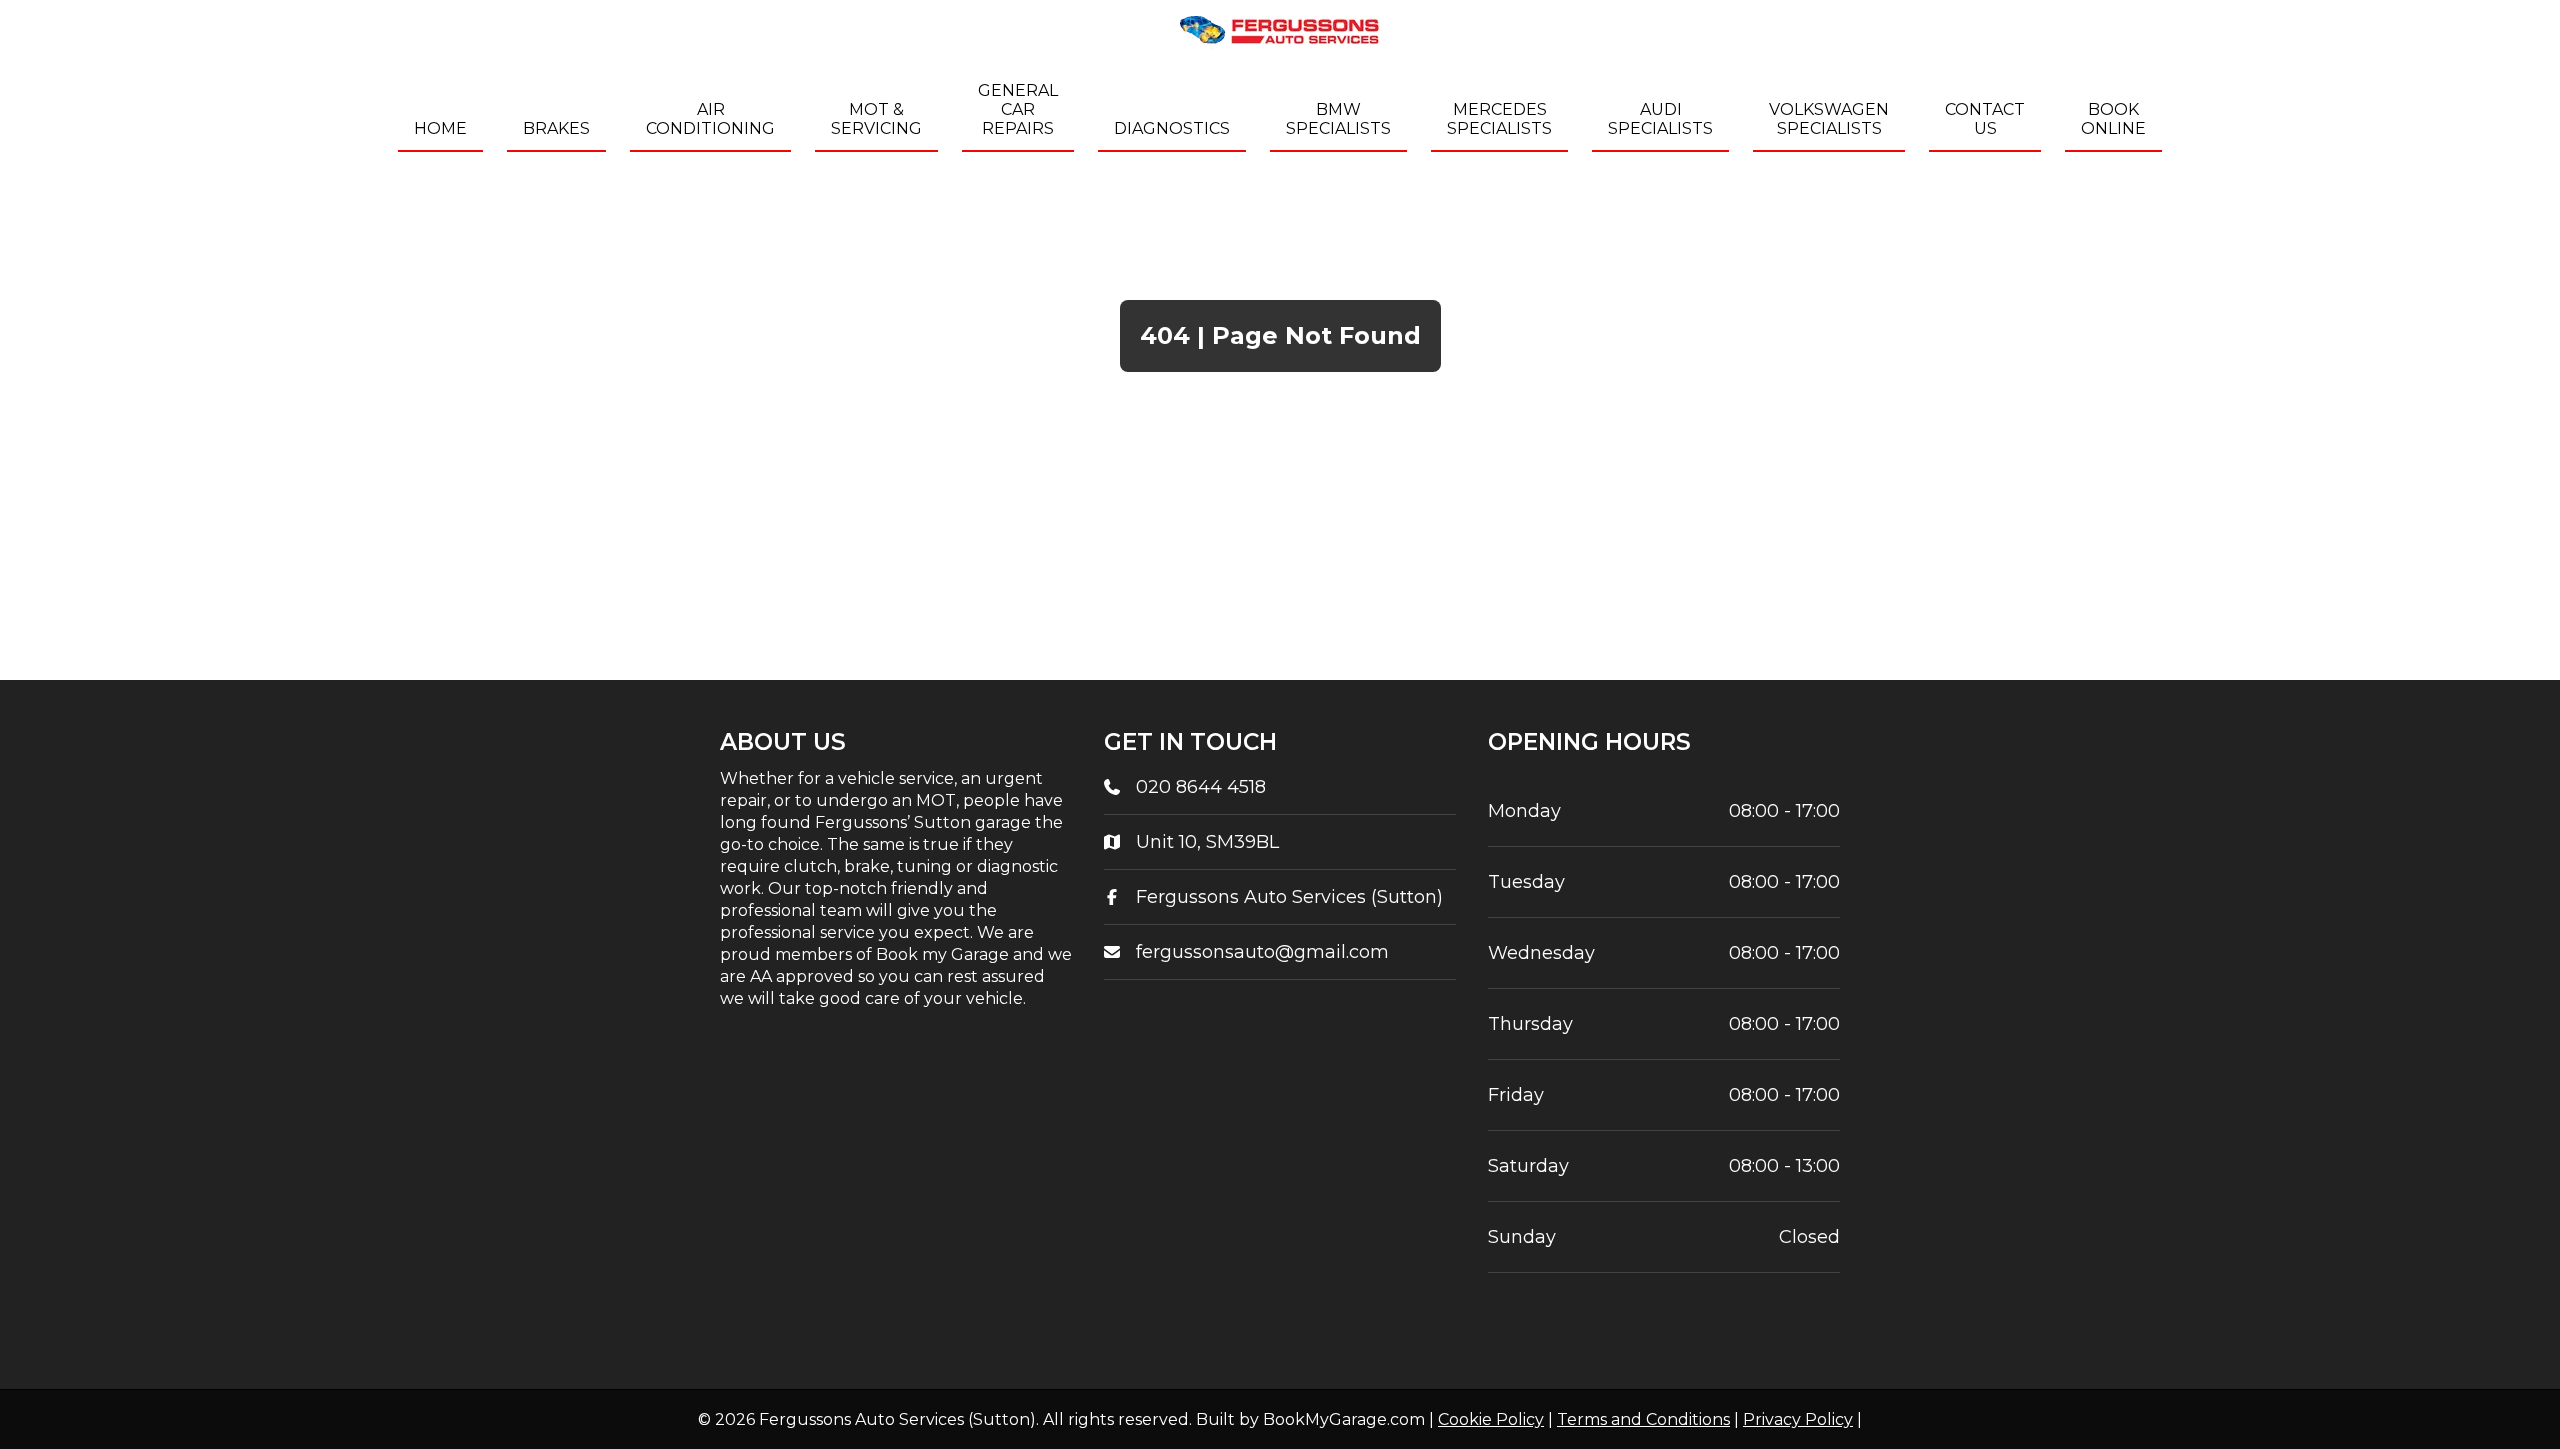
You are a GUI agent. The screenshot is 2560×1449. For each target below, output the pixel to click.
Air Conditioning (710, 119)
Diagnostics (1172, 128)
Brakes (556, 128)
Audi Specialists (1660, 119)
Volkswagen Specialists (1829, 119)
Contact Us (1985, 119)
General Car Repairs (1018, 109)
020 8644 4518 (1201, 787)
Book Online (2113, 119)
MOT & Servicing (876, 119)
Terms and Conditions (1643, 1419)
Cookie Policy (1491, 1419)
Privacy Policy (1798, 1419)
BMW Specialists (1338, 119)
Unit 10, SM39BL (1207, 842)
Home (440, 128)
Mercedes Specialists (1499, 119)
